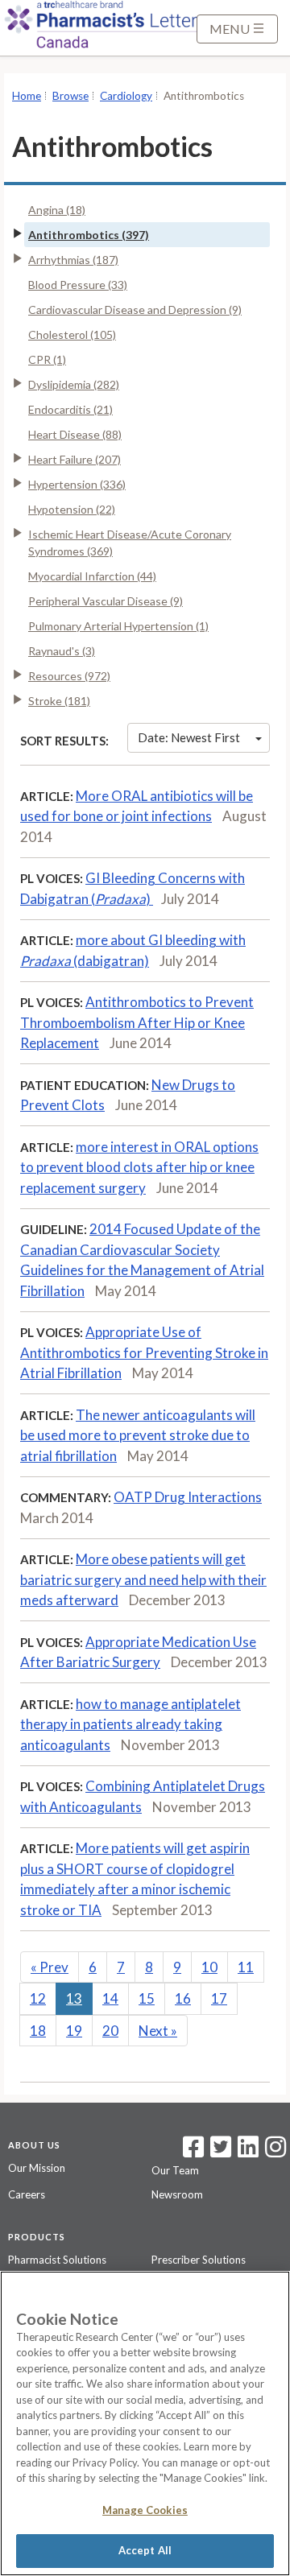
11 (246, 1967)
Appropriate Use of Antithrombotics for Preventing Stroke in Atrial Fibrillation (144, 1352)
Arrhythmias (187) (73, 260)
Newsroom (177, 2194)
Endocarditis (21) (70, 409)
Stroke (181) (59, 701)
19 (74, 2031)
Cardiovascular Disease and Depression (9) (135, 310)
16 (183, 1998)
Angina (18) (57, 210)
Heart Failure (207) (75, 459)
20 (110, 2031)
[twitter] (219, 2152)
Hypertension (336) (77, 484)
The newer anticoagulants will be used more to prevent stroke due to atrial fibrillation (138, 1435)
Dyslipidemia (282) (74, 384)
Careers (27, 2194)
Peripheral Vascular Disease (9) (106, 601)
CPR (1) (47, 359)
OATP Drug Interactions (188, 1497)
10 (209, 1967)
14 (110, 1998)
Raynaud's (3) (62, 651)
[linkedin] (248, 2152)
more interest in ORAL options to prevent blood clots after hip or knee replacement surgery (139, 1167)
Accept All (145, 2550)
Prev (50, 1967)
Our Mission (37, 2168)
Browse (70, 96)
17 (219, 1998)
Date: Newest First (189, 737)
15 (147, 1998)
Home (27, 96)
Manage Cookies (145, 2510)
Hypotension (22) (72, 509)
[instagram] (275, 2152)
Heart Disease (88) (75, 434)
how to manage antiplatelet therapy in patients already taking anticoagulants (130, 1724)
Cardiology (126, 96)
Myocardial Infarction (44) (92, 576)
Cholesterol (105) (72, 334)
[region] (145, 2423)
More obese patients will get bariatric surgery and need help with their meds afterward (143, 1579)
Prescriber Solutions (199, 2260)
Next (158, 2031)
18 (38, 2031)
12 (38, 1998)
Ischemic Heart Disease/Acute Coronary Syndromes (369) (130, 543)
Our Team (175, 2170)
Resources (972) (69, 676)
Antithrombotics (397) (89, 235)
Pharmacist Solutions (57, 2260)
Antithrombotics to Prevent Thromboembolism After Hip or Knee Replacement (137, 1022)
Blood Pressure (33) (78, 285)
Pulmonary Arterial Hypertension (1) (118, 626)
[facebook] (193, 2152)
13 (74, 1998)
